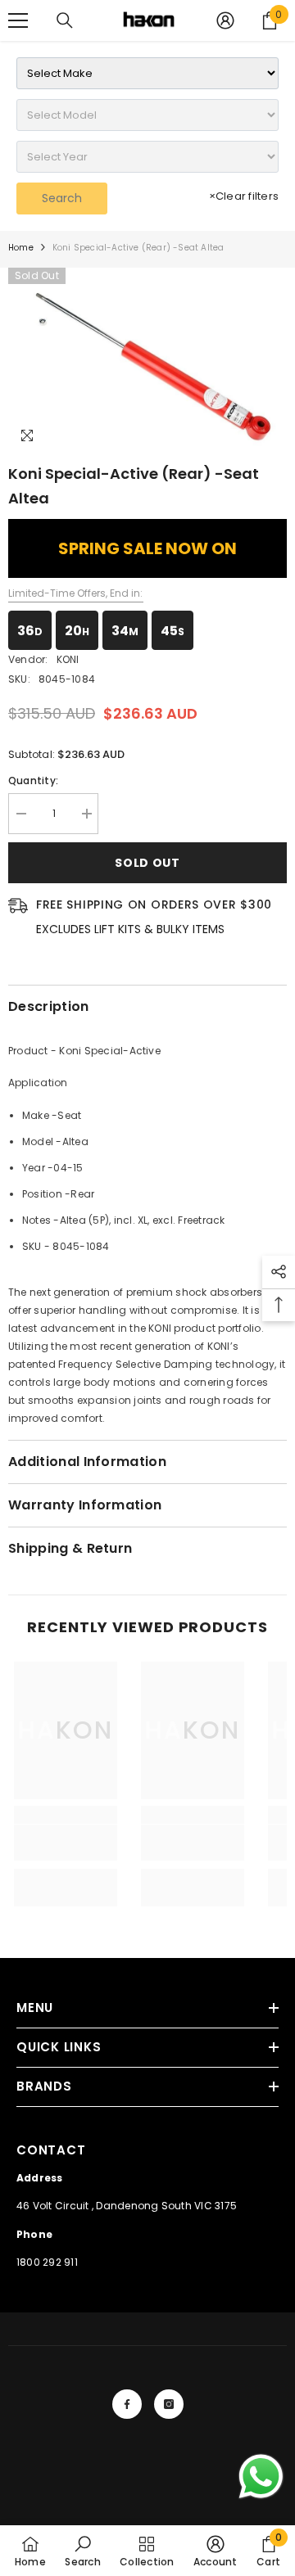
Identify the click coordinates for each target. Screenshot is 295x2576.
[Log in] (225, 20)
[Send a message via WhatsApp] (261, 2477)
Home (21, 248)
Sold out (147, 863)
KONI (68, 659)
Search (62, 198)
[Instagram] (169, 2404)
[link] (66, 1843)
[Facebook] (127, 2404)
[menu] (18, 20)
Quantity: (33, 780)
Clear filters (244, 196)
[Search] (65, 20)
